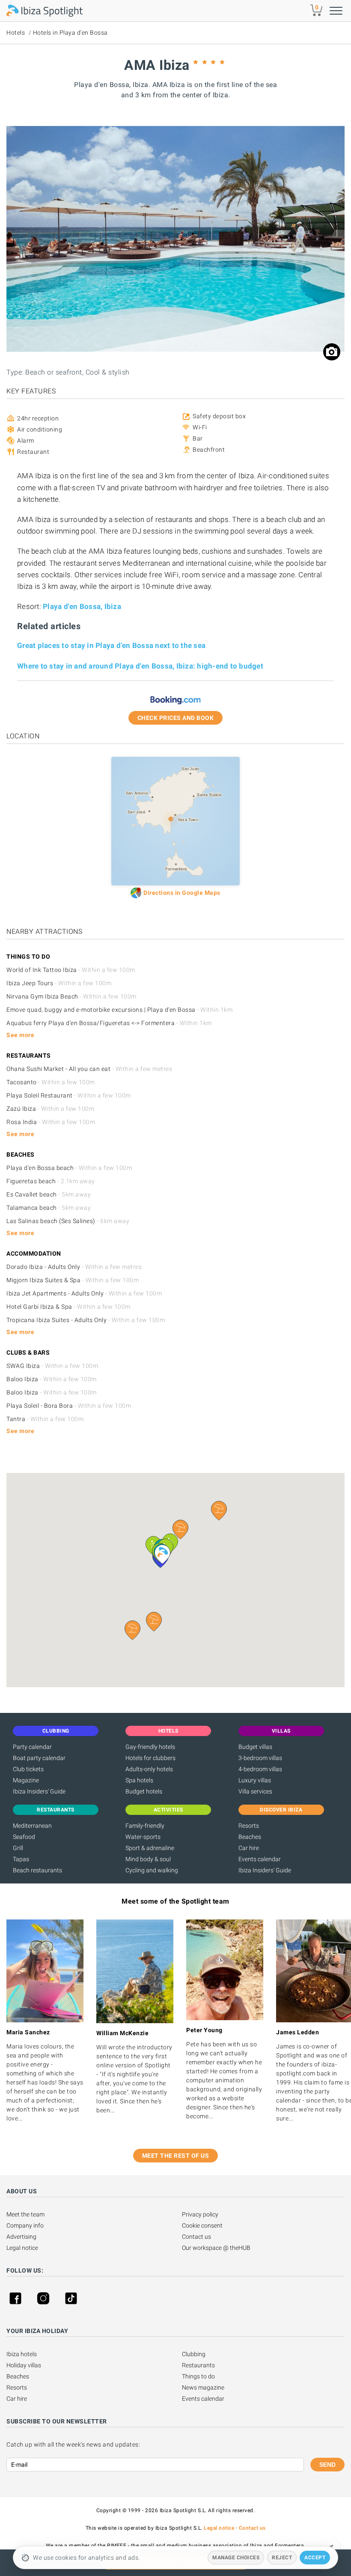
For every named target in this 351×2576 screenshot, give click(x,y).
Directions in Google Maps (182, 893)
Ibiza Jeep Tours (59, 983)
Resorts (249, 1826)
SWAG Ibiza (52, 1366)
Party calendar (32, 1747)
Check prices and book (176, 718)
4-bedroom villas (260, 1769)
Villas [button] (281, 1731)
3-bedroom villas (260, 1758)
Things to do (198, 2376)
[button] (154, 1622)
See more (20, 1035)
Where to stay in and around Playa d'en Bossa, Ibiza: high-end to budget (140, 666)
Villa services (255, 1791)
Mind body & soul (148, 1859)
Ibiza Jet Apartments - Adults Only (84, 1293)
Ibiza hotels (22, 2354)
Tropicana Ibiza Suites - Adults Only (86, 1320)
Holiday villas (24, 2365)
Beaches (250, 1837)
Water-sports (143, 1837)
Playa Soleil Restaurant (69, 1095)
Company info (25, 2225)
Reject (282, 2558)
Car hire (249, 1848)
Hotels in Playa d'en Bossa (70, 33)
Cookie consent (202, 2225)
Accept (315, 2558)
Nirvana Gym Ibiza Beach (71, 996)
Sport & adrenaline (150, 1848)
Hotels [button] (168, 1731)
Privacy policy (200, 2214)
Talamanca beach (49, 1208)
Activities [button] (168, 1810)
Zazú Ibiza (50, 1109)
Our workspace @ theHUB (216, 2248)
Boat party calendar (39, 1758)
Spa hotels (139, 1780)
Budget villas (255, 1747)
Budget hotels (144, 1791)
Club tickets (28, 1769)
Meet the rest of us (176, 2156)
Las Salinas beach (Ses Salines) (68, 1221)
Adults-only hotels (149, 1769)
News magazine (203, 2387)
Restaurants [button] (56, 1810)
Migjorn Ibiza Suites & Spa (73, 1280)
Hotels (16, 33)
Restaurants (198, 2365)
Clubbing (194, 2354)
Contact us (196, 2237)
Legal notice (22, 2248)
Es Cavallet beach (49, 1194)
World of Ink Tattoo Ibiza (71, 970)
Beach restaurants (37, 1870)
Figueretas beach (51, 1181)
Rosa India (51, 1122)
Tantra (45, 1419)
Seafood (24, 1837)
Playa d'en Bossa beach (69, 1168)
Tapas (21, 1859)
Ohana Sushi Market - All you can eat (89, 1069)
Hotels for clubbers (150, 1758)
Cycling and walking (152, 1870)
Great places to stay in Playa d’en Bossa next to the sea (111, 645)
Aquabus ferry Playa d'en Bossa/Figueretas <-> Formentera (109, 1023)
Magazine (26, 1780)
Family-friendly (145, 1826)
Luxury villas (255, 1780)
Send (327, 2465)
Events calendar (260, 1859)
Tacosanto (51, 1082)
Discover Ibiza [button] (281, 1810)
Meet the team (25, 2214)
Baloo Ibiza (52, 1379)
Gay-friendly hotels (150, 1747)
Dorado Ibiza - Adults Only (74, 1267)
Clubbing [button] (56, 1731)
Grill (18, 1848)
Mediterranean (32, 1826)
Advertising (21, 2237)
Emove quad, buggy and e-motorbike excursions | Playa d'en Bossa (119, 1010)
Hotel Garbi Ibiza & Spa (68, 1307)
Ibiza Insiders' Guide (39, 1791)
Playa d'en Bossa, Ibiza (82, 606)
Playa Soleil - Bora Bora (69, 1406)
